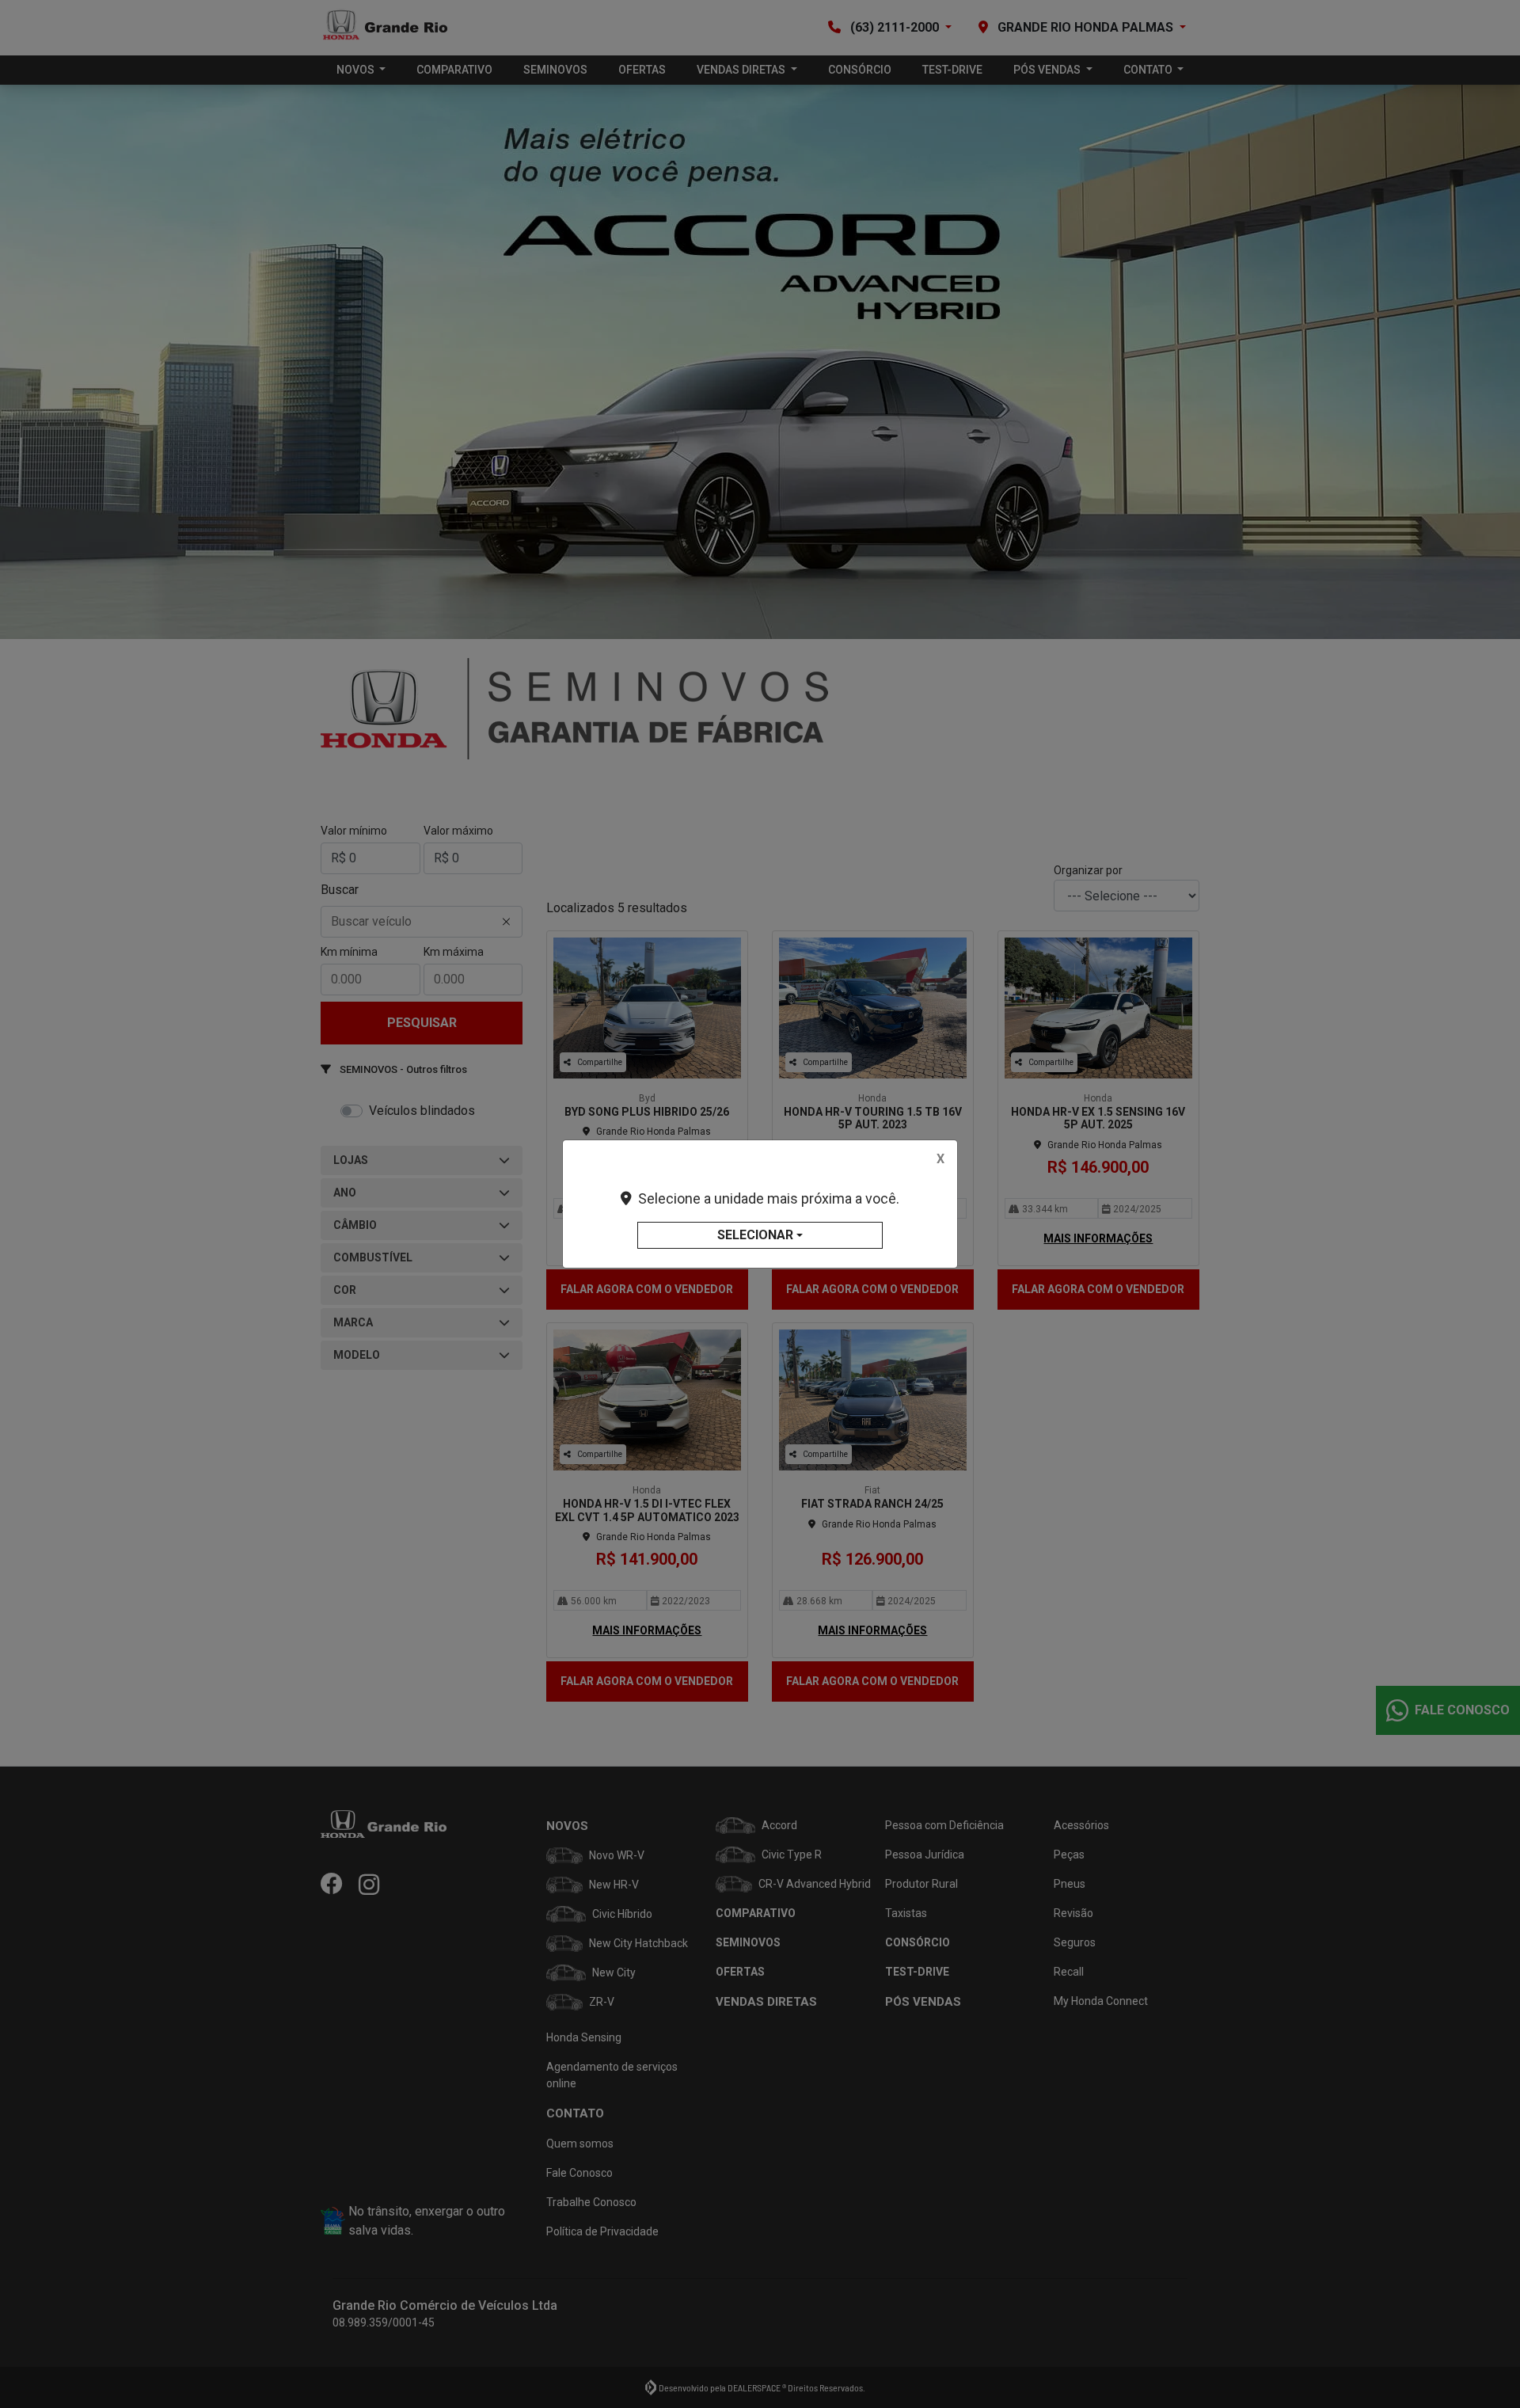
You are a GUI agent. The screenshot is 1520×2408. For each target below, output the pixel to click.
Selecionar (755, 1235)
